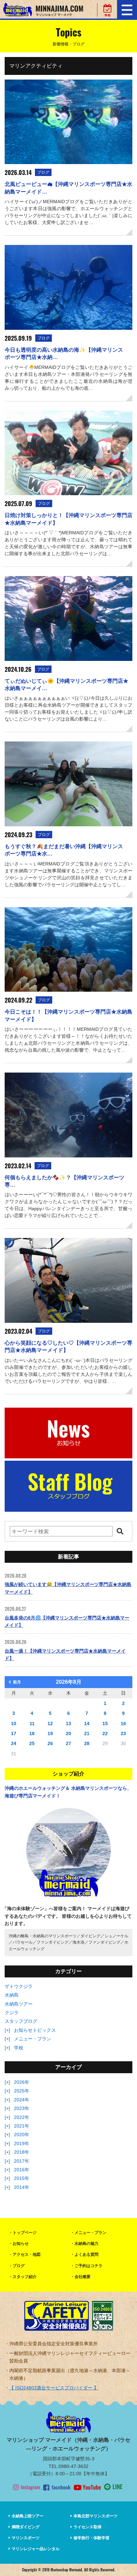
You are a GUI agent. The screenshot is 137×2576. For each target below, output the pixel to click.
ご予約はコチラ (88, 2266)
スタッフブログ (21, 2021)
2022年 (22, 2117)
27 (68, 1743)
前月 (17, 1682)
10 (14, 1724)
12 (50, 1724)
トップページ (25, 2233)
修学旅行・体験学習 (91, 2538)
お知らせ (21, 2244)
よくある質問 (86, 2254)
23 (123, 1733)
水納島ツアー (19, 2004)
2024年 (22, 2100)
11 (32, 1724)
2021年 (22, 2126)
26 (50, 1743)
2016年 (22, 2170)
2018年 (22, 2152)
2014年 (22, 2187)
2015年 (22, 2178)
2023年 (22, 2108)
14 (87, 1724)
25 (32, 1743)
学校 (19, 2048)
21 (87, 1733)
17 (14, 1733)
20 (68, 1733)
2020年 (22, 2135)
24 (14, 1743)
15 (105, 1724)
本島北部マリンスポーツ (95, 2516)
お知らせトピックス (35, 2030)
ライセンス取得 (87, 2527)
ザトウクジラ (19, 1986)
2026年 (22, 2082)
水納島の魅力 (86, 2244)
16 (123, 1724)
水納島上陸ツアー (28, 2516)
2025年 (22, 2091)
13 (68, 1724)
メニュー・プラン (33, 2039)
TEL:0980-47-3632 (68, 2466)
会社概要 (82, 2277)
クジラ (12, 2013)
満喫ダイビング (26, 2527)
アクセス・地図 (27, 2254)
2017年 (22, 2161)
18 (32, 1733)
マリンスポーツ (26, 2538)
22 (105, 1733)
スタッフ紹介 (25, 2277)
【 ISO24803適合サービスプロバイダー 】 (54, 2388)
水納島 (12, 1995)
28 (87, 1743)
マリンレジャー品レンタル (36, 2549)
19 (50, 1733)
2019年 (22, 2143)
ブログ (19, 2266)
